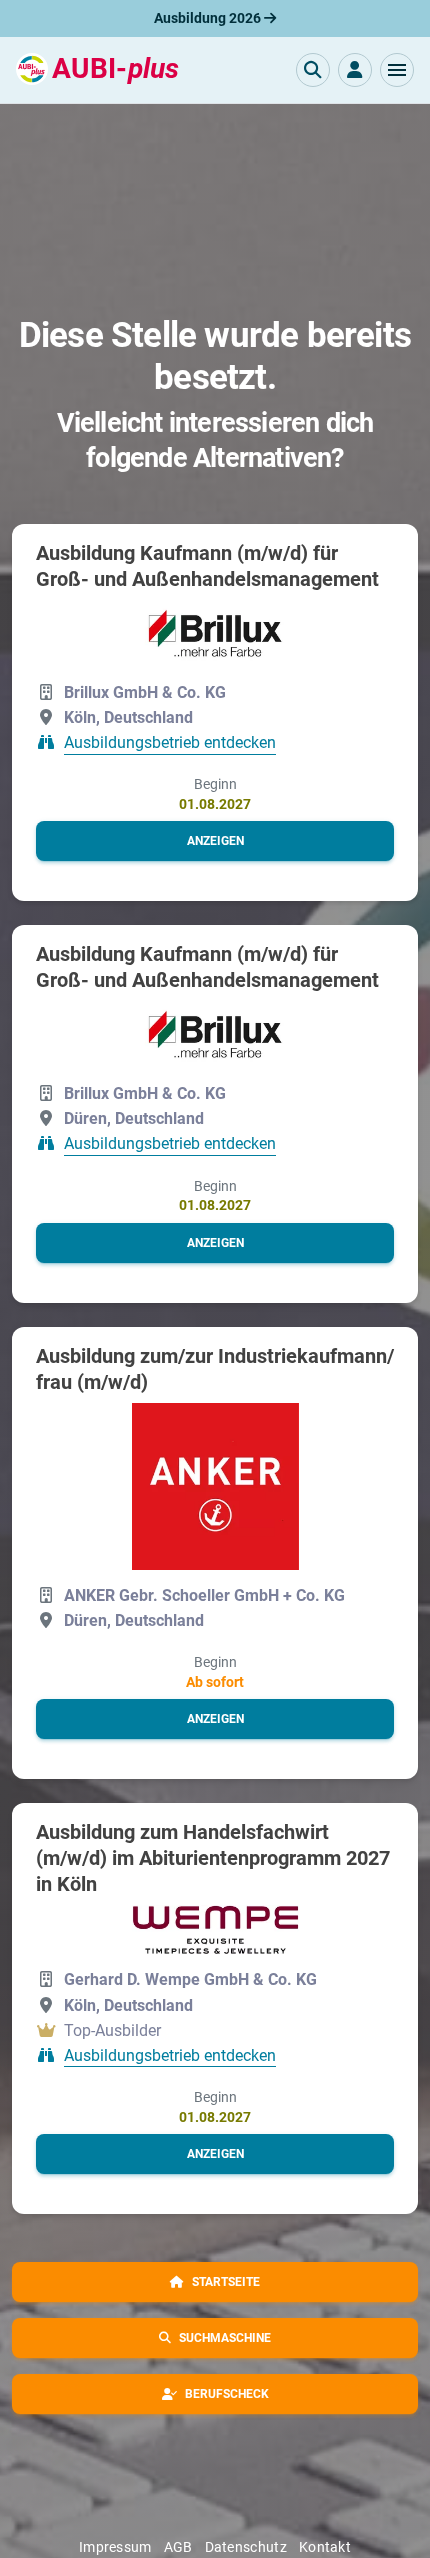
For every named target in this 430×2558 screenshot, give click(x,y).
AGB (178, 2547)
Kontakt (325, 2547)
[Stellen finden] (313, 70)
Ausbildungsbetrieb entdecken (170, 743)
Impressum (115, 2547)
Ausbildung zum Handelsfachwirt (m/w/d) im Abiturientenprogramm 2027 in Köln (213, 1858)
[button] (397, 70)
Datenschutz (246, 2547)
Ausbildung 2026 (209, 18)
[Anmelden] (355, 70)
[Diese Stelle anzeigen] (215, 633)
